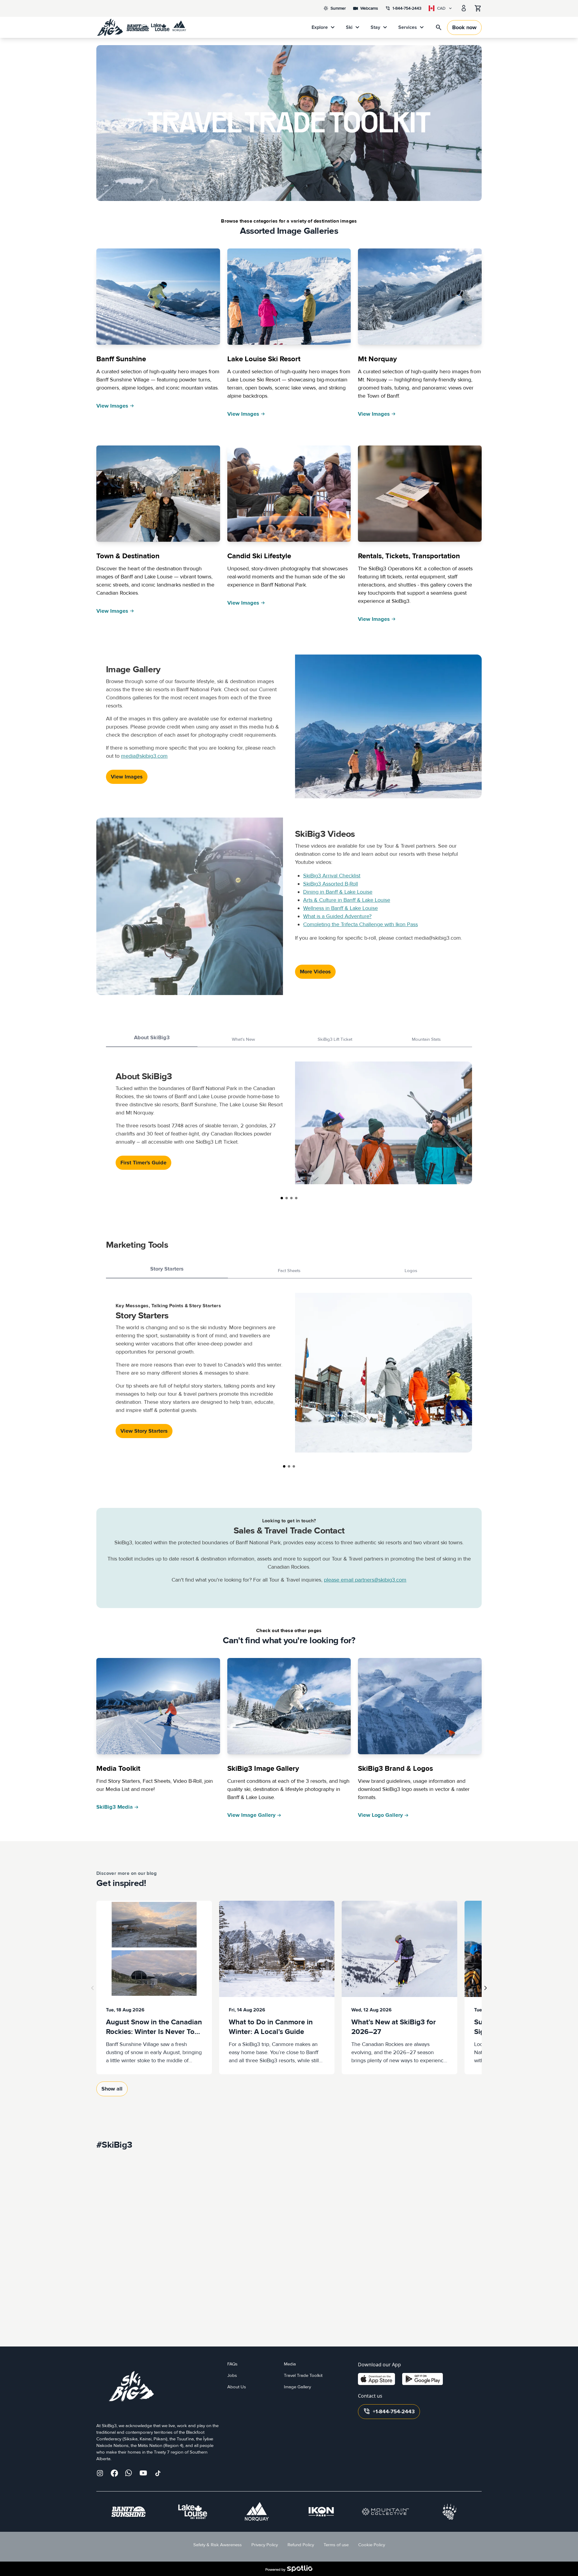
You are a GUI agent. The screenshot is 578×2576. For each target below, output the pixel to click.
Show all (112, 2089)
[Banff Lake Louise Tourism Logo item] (449, 2512)
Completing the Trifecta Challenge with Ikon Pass (360, 924)
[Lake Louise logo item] (193, 2512)
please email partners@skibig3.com (365, 1580)
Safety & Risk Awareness (218, 2545)
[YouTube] (143, 2473)
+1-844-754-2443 (389, 2411)
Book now (464, 28)
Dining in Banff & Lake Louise (338, 892)
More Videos (315, 972)
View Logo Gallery (380, 1815)
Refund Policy (301, 2545)
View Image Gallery (251, 1815)
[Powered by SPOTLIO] (289, 2569)
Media (290, 2364)
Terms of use (336, 2545)
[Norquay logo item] (257, 2512)
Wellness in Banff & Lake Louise (340, 908)
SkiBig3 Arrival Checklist (332, 876)
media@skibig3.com (144, 756)
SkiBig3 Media (115, 1807)
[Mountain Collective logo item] (385, 2512)
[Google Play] (423, 2379)
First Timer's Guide (143, 1163)
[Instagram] (100, 2473)
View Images (112, 406)
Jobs (232, 2376)
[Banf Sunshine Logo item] (129, 2512)
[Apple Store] (376, 2379)
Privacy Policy (265, 2545)
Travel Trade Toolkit (303, 2376)
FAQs (232, 2364)
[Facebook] (114, 2473)
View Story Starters (144, 1431)
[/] (141, 27)
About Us (237, 2387)
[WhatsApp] (129, 2473)
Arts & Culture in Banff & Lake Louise (347, 900)
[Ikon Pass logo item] (321, 2512)
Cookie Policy (372, 2545)
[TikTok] (158, 2473)
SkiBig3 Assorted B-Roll (331, 884)
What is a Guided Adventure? (337, 916)
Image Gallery (297, 2387)
